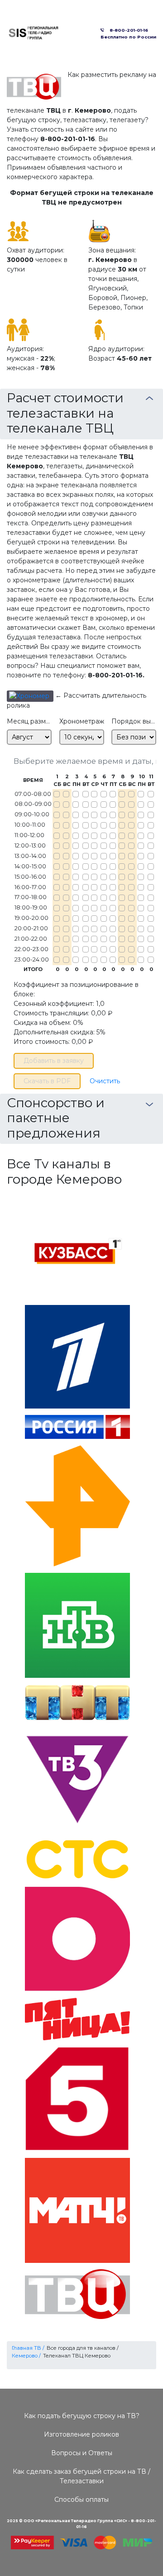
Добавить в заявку (54, 1061)
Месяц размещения (29, 721)
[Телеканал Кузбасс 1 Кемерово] (77, 1247)
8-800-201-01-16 (127, 30)
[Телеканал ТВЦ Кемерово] (77, 2294)
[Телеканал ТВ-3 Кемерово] (77, 1779)
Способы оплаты (81, 2500)
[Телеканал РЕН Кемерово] (77, 1505)
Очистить (105, 1081)
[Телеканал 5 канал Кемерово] (77, 2099)
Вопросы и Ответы (82, 2453)
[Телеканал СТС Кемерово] (77, 1859)
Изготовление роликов (81, 2434)
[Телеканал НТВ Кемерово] (77, 1625)
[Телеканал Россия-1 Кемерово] (77, 1426)
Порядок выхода (134, 721)
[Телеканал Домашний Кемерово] (77, 1938)
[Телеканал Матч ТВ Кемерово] (77, 2210)
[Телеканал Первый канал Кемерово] (77, 1356)
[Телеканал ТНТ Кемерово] (77, 1702)
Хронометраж (82, 721)
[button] (30, 696)
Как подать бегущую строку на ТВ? (82, 2416)
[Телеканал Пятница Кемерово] (77, 2018)
